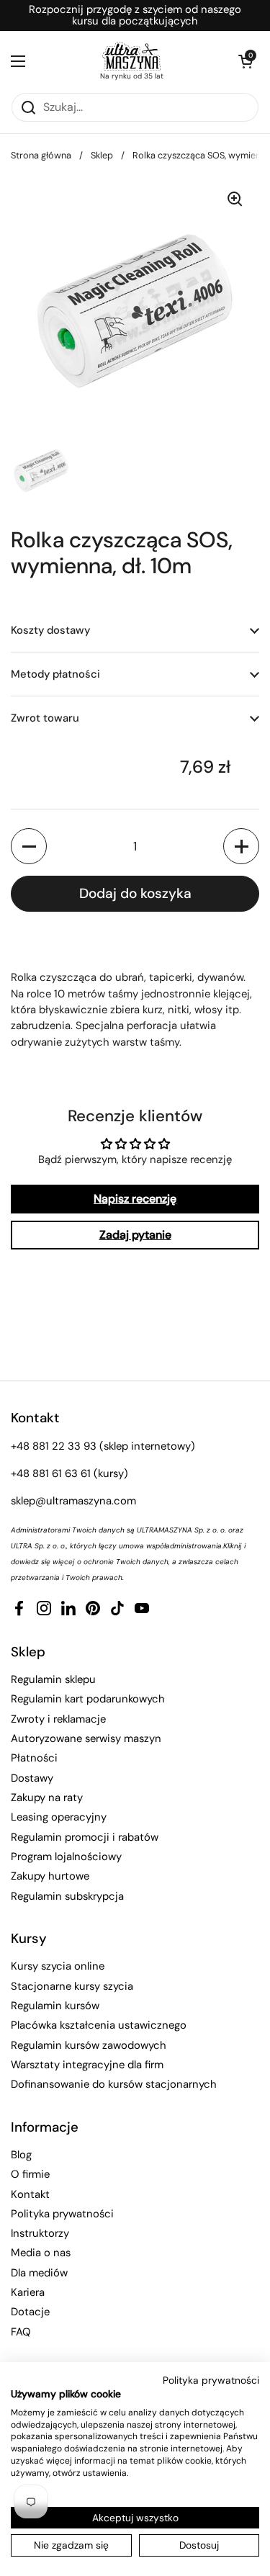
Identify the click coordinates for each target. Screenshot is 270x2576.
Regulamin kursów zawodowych (89, 2045)
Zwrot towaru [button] (45, 718)
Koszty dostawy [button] (50, 630)
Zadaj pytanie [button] (135, 1235)
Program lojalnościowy (66, 1857)
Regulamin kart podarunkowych (88, 1699)
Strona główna (41, 155)
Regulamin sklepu (53, 1679)
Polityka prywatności (62, 2214)
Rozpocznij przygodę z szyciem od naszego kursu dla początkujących (135, 15)
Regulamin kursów (55, 2006)
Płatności (34, 1758)
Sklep (102, 155)
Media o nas (41, 2253)
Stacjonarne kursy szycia (72, 1986)
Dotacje (30, 2312)
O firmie (30, 2174)
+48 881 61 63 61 (51, 1473)
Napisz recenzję (135, 1199)
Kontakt (30, 2194)
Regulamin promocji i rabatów (85, 1837)
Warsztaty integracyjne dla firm (87, 2065)
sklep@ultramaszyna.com (73, 1501)
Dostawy (32, 1778)
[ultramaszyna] (132, 56)
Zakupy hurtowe (50, 1876)
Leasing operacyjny (59, 1817)
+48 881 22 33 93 (54, 1446)
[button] (245, 61)
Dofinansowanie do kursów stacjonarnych (114, 2084)
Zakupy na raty (47, 1798)
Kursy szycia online (58, 1966)
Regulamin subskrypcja (67, 1896)
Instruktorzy (40, 2233)
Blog (21, 2155)
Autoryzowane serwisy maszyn (86, 1738)
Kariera (28, 2292)
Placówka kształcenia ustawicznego (99, 2025)
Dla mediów (39, 2273)
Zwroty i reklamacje (58, 1719)
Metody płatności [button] (55, 674)
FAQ (21, 2332)
